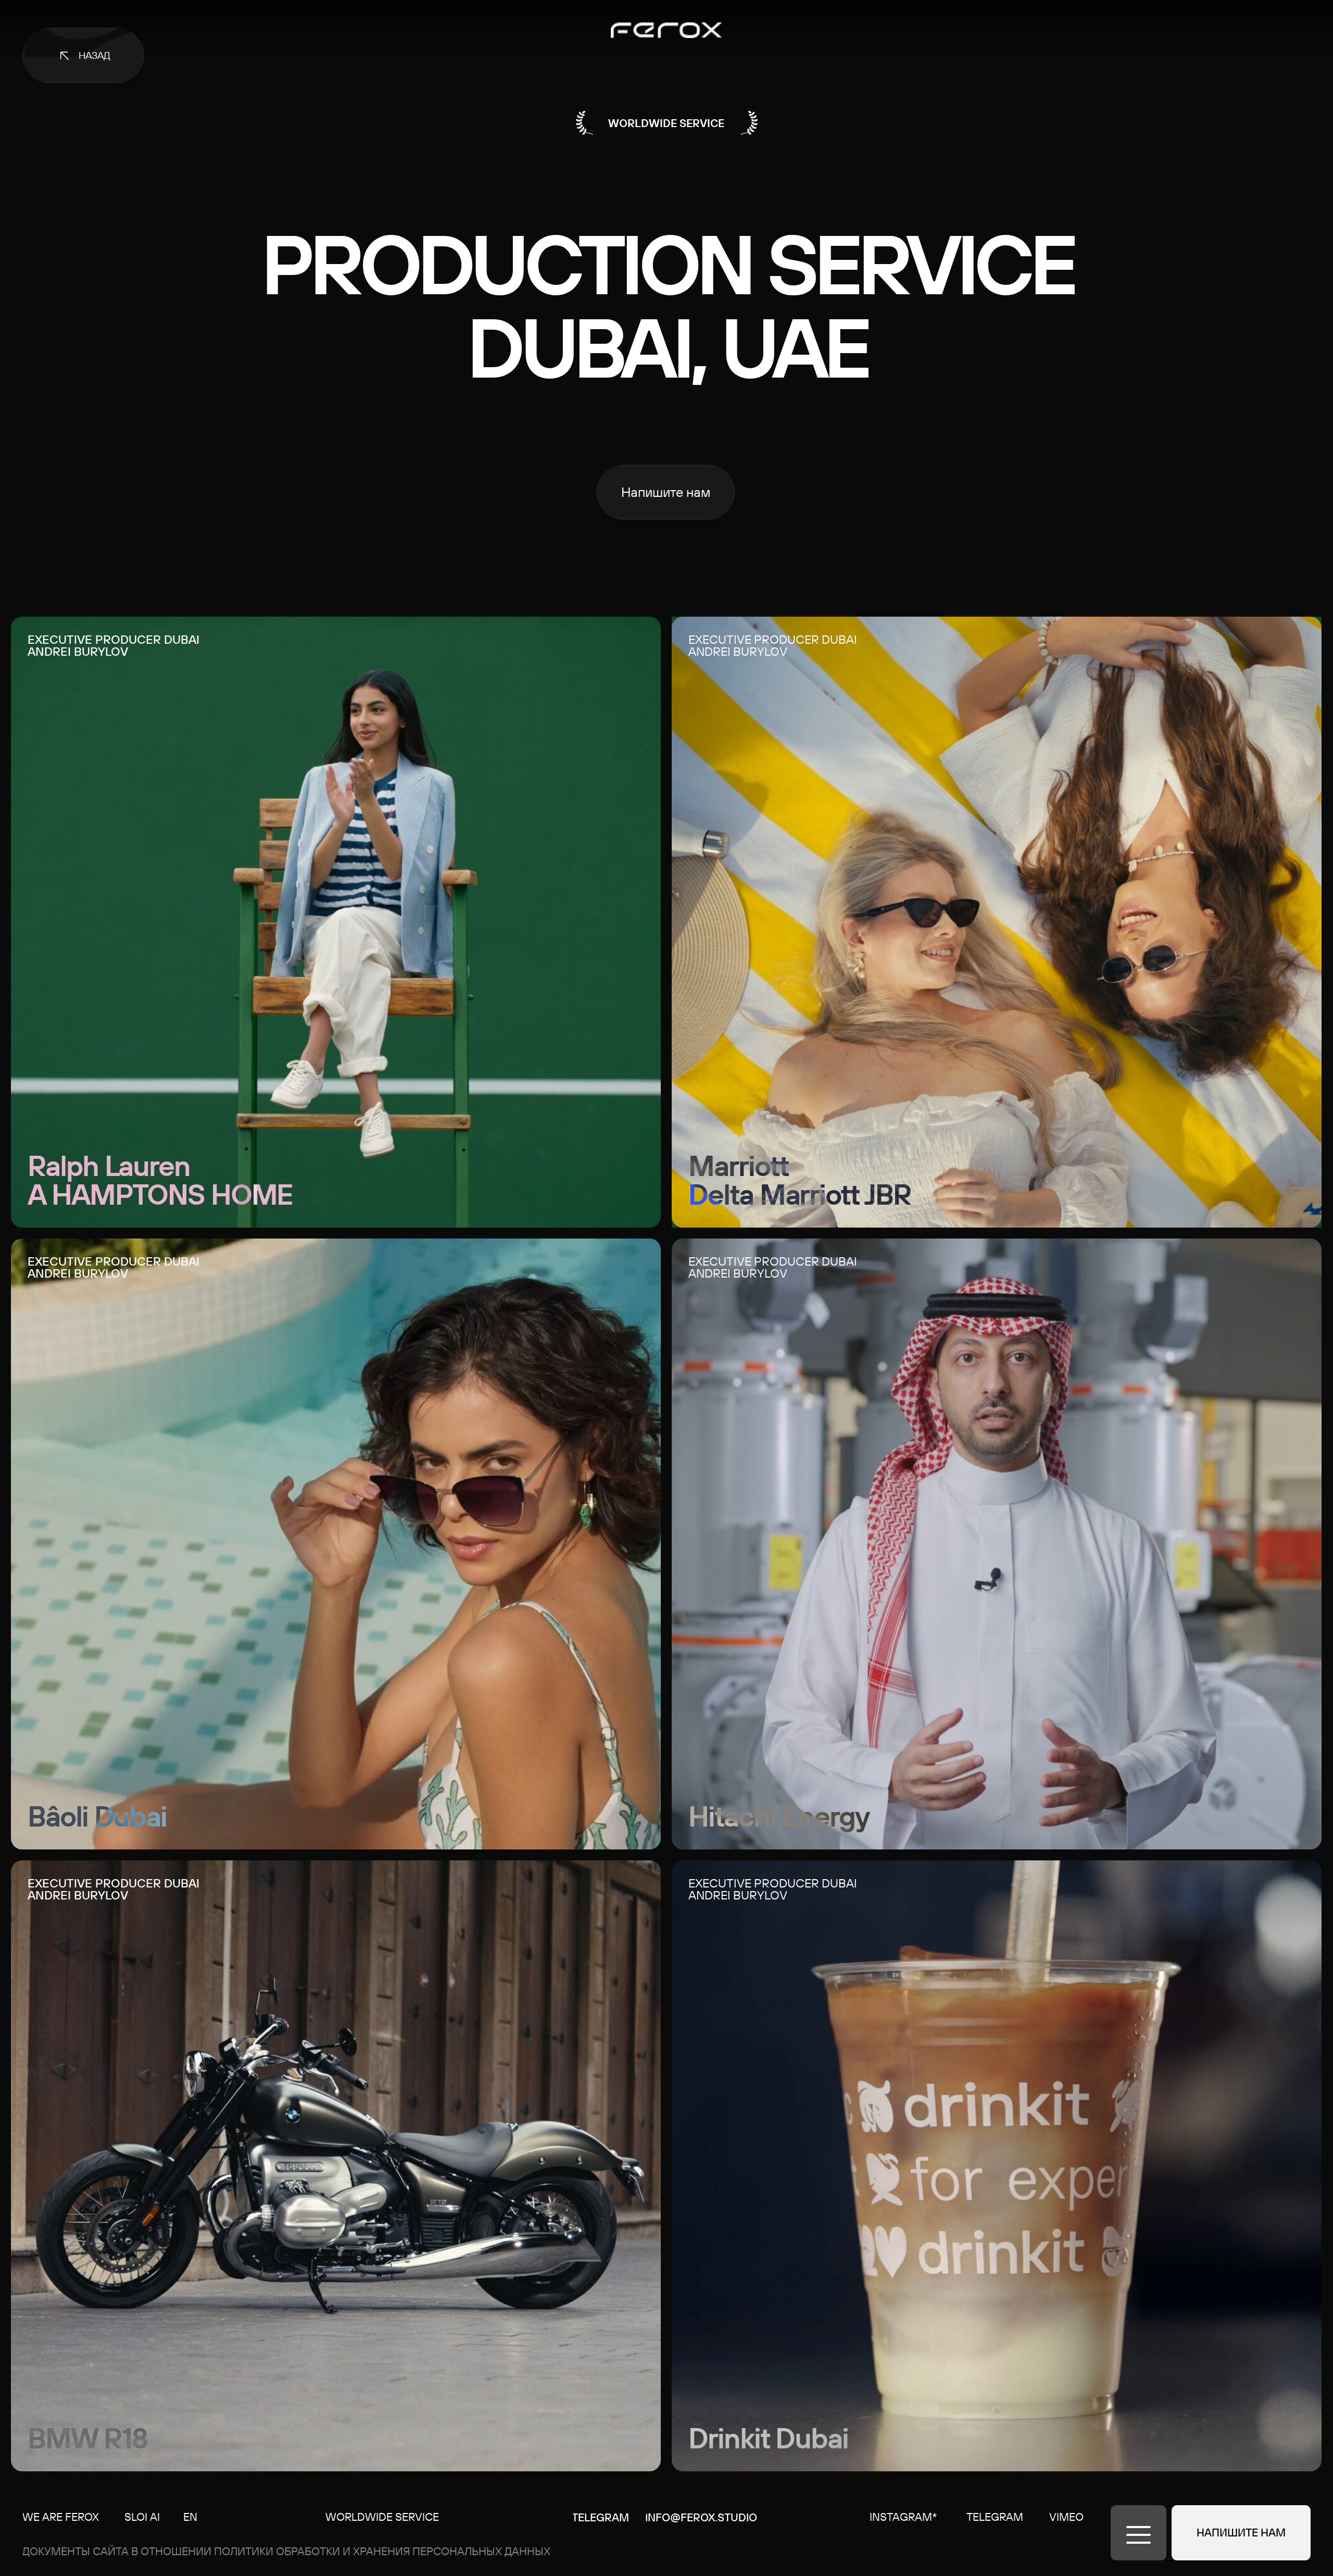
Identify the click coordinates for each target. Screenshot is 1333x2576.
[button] (666, 492)
